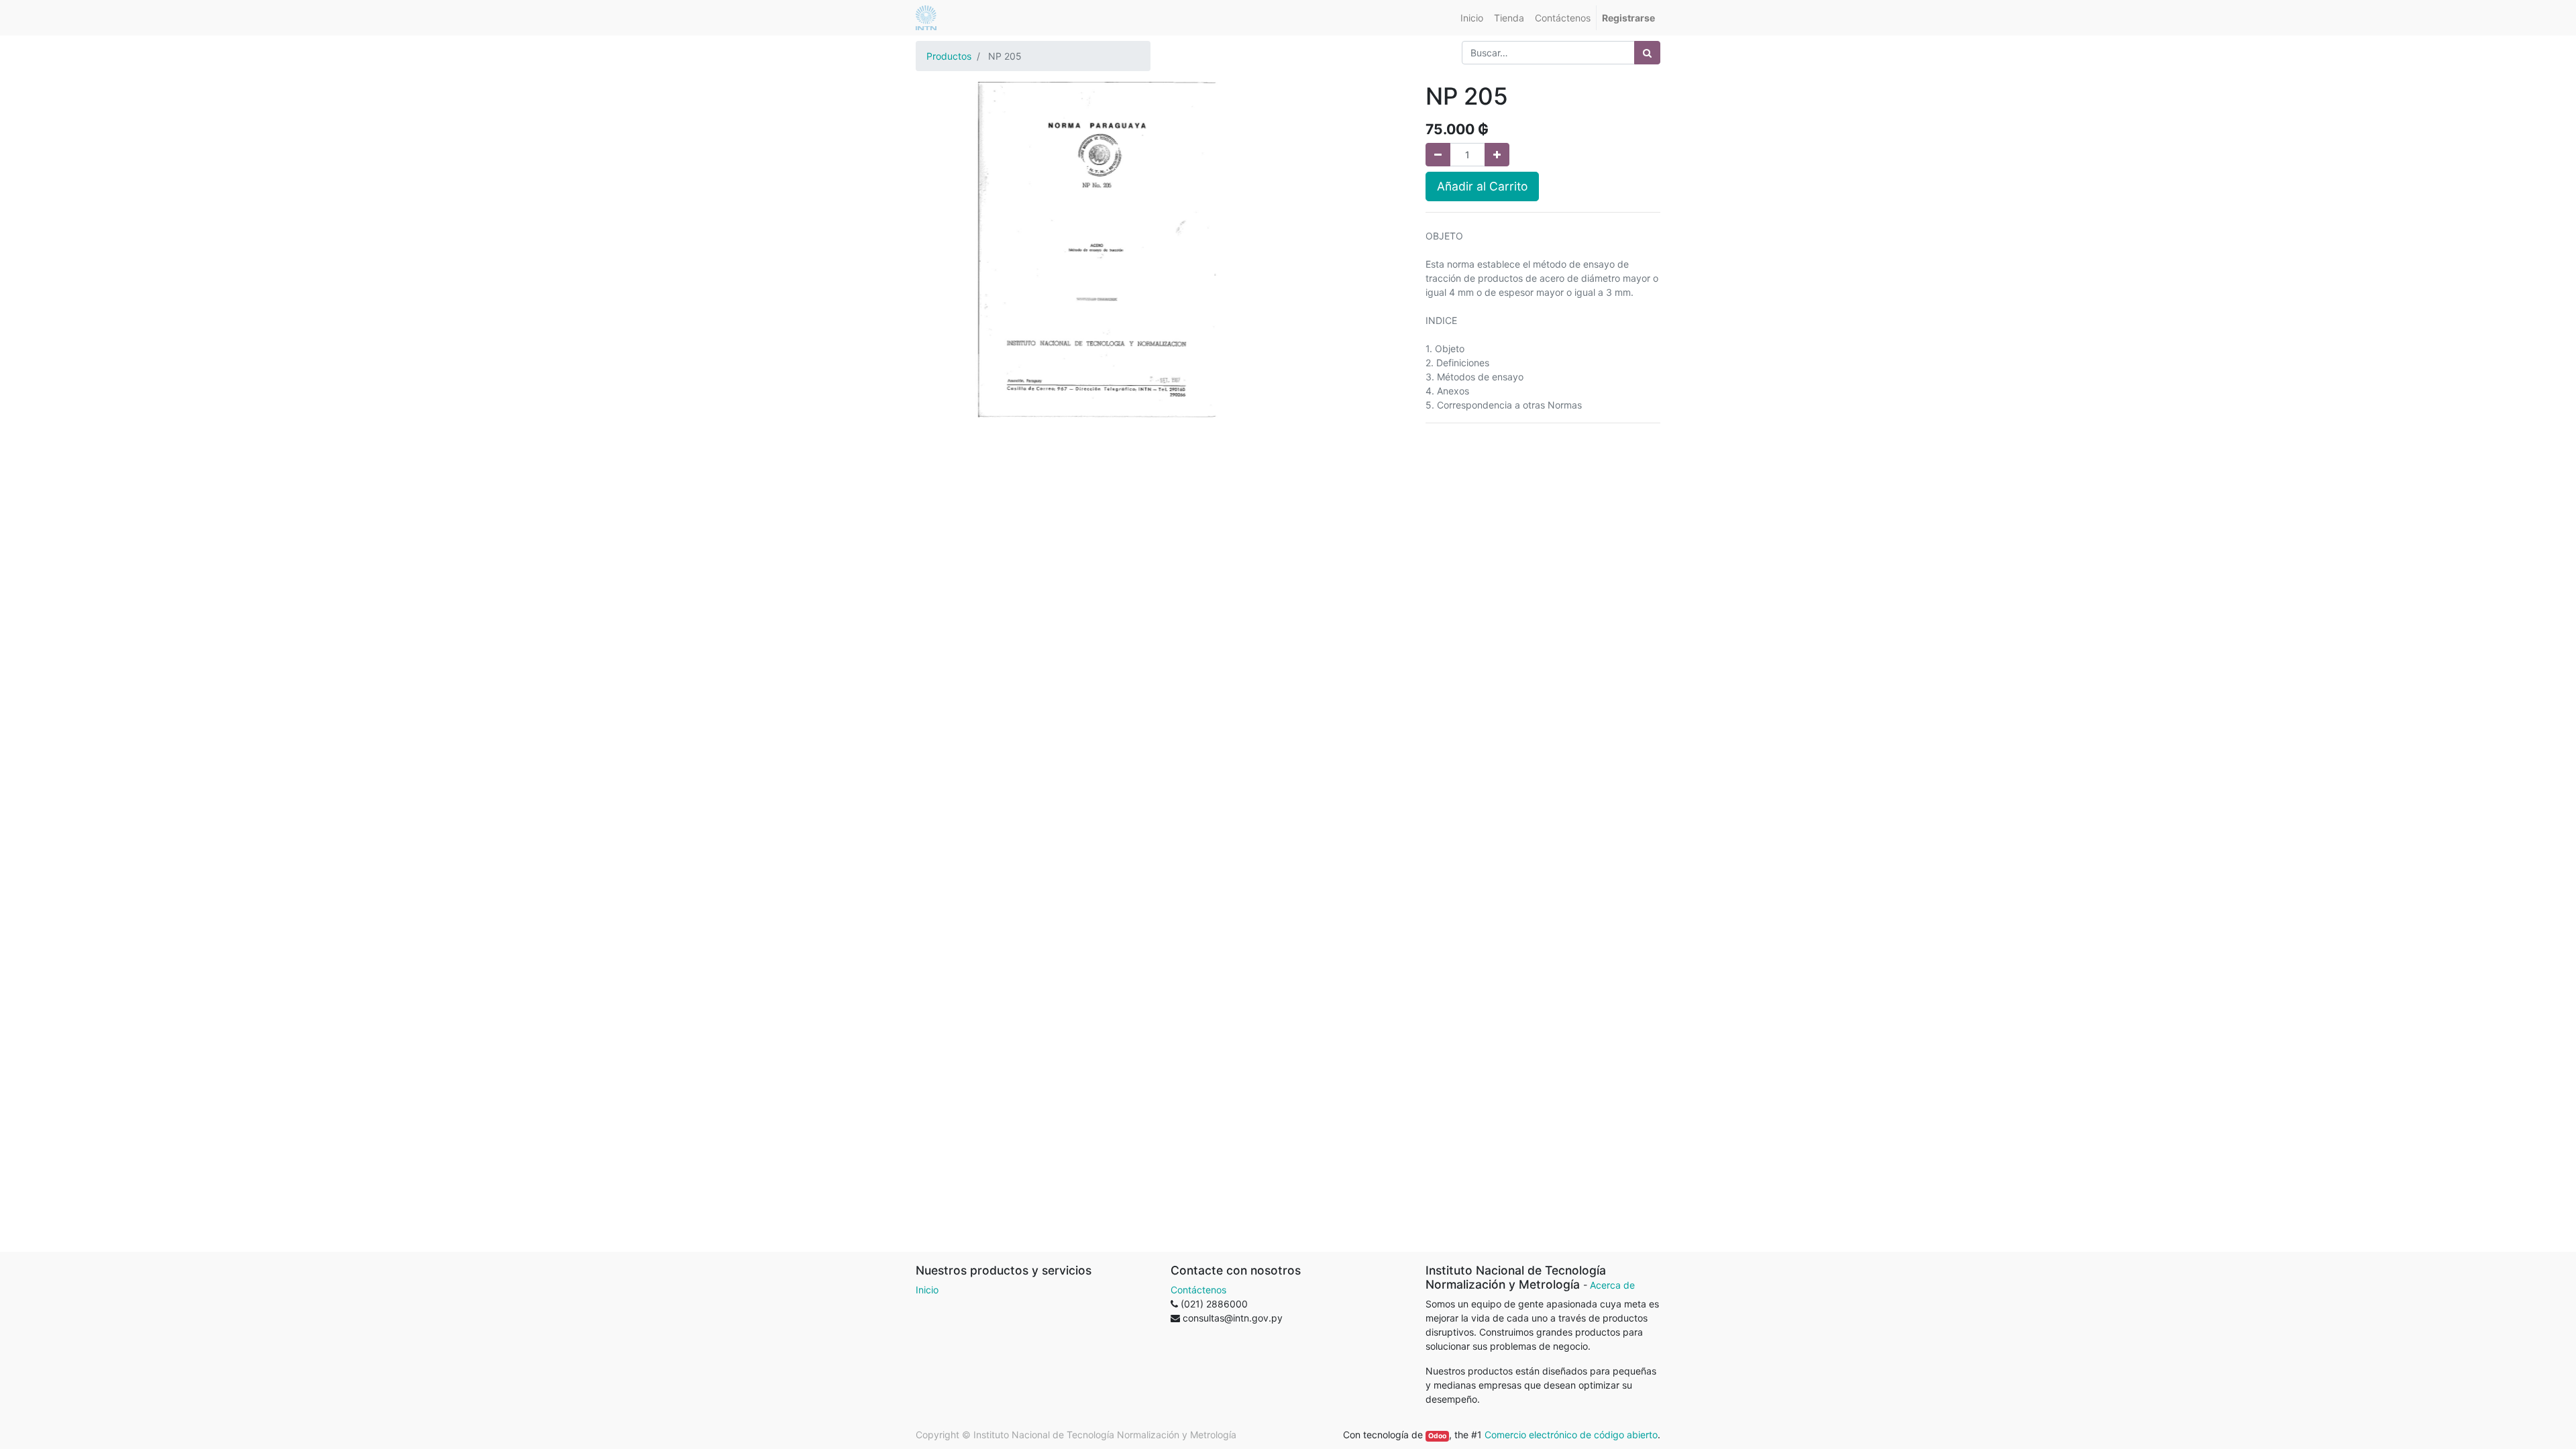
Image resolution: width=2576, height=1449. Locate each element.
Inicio (927, 1290)
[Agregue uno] (1497, 155)
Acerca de (1612, 1285)
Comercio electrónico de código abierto (1571, 1435)
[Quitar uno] (1438, 155)
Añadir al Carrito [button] (1482, 186)
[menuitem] (1472, 18)
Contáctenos (1198, 1290)
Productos (949, 56)
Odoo (1437, 1436)
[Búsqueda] (1647, 53)
